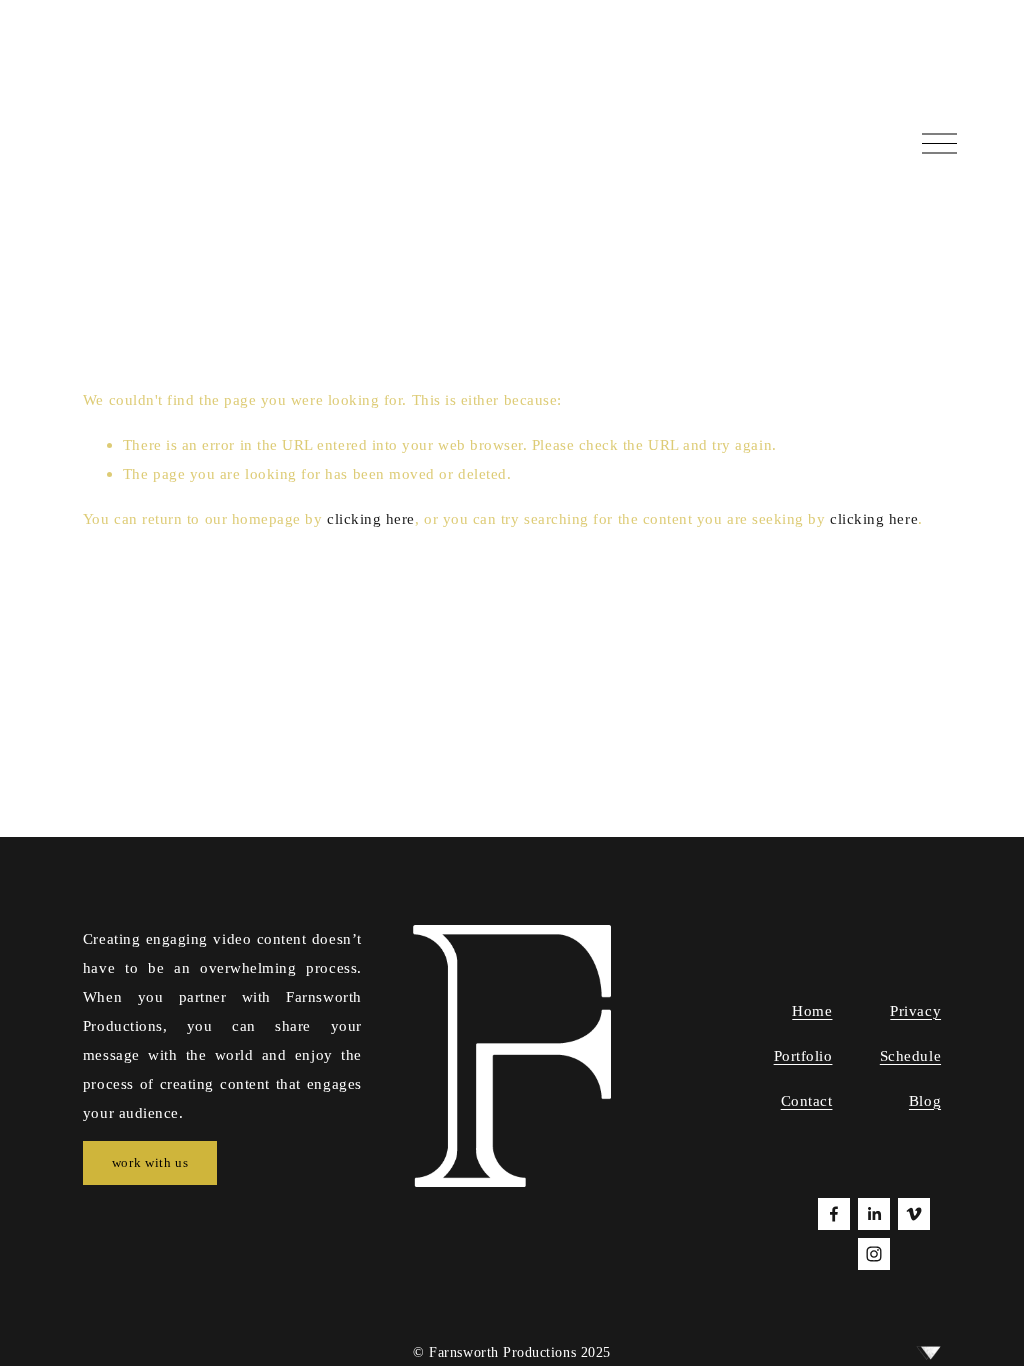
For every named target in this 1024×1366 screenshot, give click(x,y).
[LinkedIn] (874, 1214)
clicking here (371, 518)
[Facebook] (834, 1214)
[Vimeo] (914, 1214)
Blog (925, 1100)
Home (812, 1010)
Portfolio (803, 1055)
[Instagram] (874, 1254)
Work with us (150, 1162)
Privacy (915, 1010)
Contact (807, 1100)
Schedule (910, 1055)
